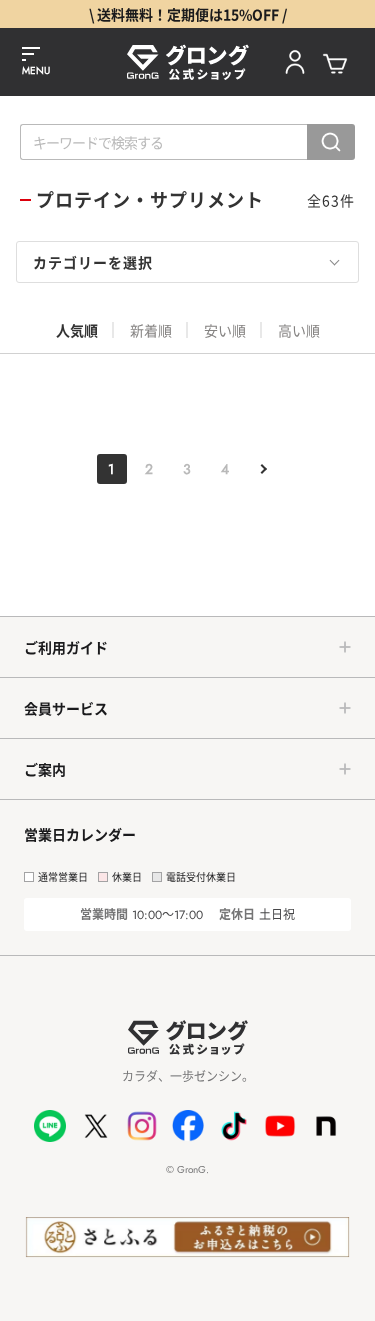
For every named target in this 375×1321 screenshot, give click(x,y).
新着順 (151, 330)
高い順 (299, 330)
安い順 (225, 330)
